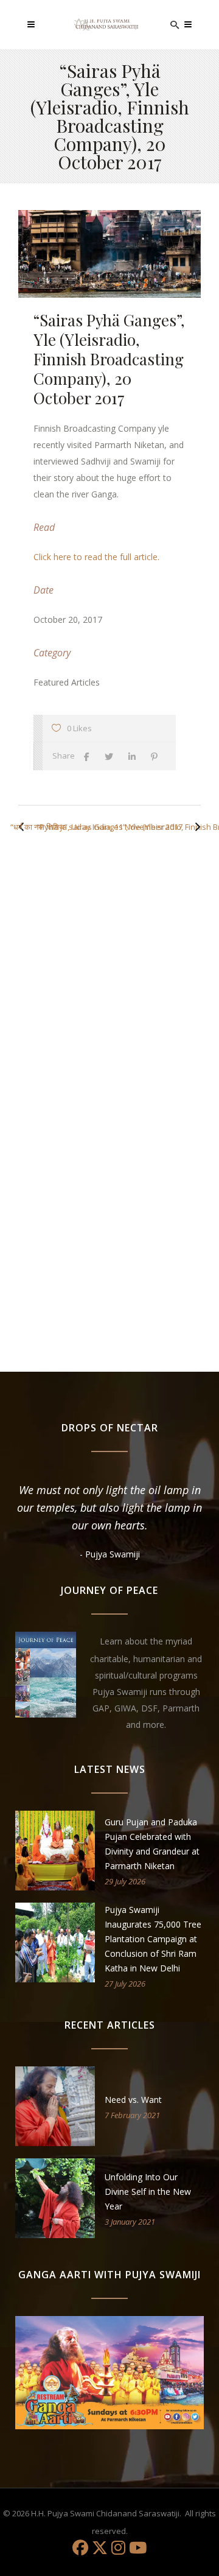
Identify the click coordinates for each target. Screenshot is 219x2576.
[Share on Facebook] (90, 756)
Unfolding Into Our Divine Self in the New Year (148, 2192)
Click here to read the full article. (96, 557)
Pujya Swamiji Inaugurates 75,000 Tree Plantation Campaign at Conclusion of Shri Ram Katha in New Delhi (153, 1939)
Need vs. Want (133, 2100)
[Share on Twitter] (112, 756)
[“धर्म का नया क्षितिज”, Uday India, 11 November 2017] (195, 827)
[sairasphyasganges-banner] (109, 254)
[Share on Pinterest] (157, 756)
